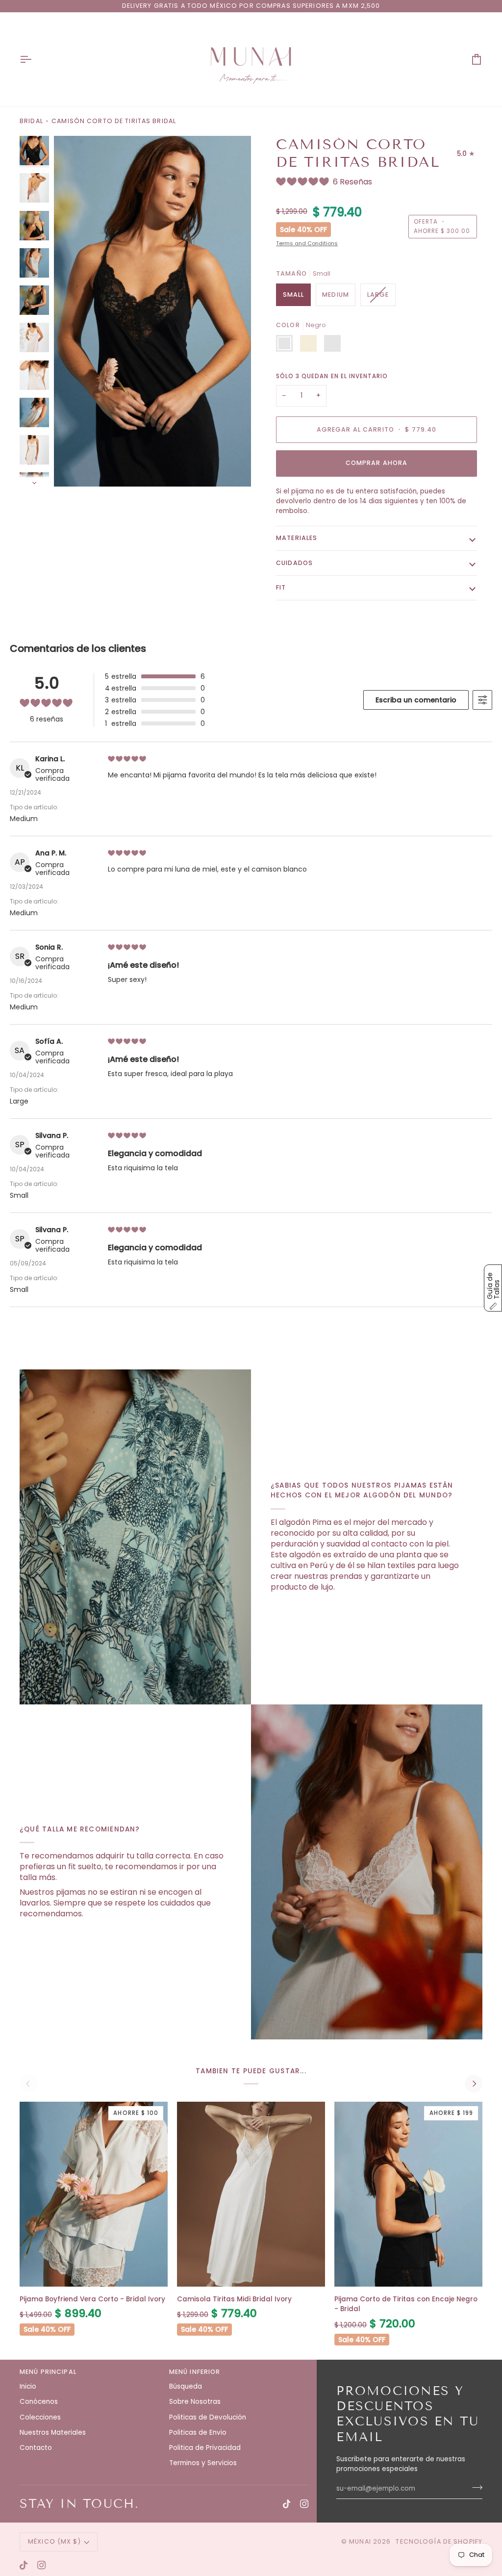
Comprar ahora (377, 463)
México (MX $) (54, 2541)
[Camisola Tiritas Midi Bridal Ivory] (251, 2194)
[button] (493, 1288)
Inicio (28, 2386)
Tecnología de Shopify (439, 2541)
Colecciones (40, 2417)
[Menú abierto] (34, 59)
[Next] (474, 2084)
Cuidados (294, 563)
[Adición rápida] (94, 2274)
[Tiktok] (287, 2504)
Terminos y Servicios (203, 2463)
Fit (281, 587)
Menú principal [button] (48, 2372)
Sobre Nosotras (195, 2402)
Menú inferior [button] (195, 2372)
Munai (360, 2541)
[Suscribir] (474, 2488)
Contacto (36, 2448)
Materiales (297, 538)
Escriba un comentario (416, 700)
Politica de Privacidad (205, 2448)
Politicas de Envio (198, 2433)
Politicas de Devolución (208, 2417)
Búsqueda (186, 2386)
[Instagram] (304, 2504)
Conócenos (39, 2402)
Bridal (31, 121)
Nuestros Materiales (53, 2433)
